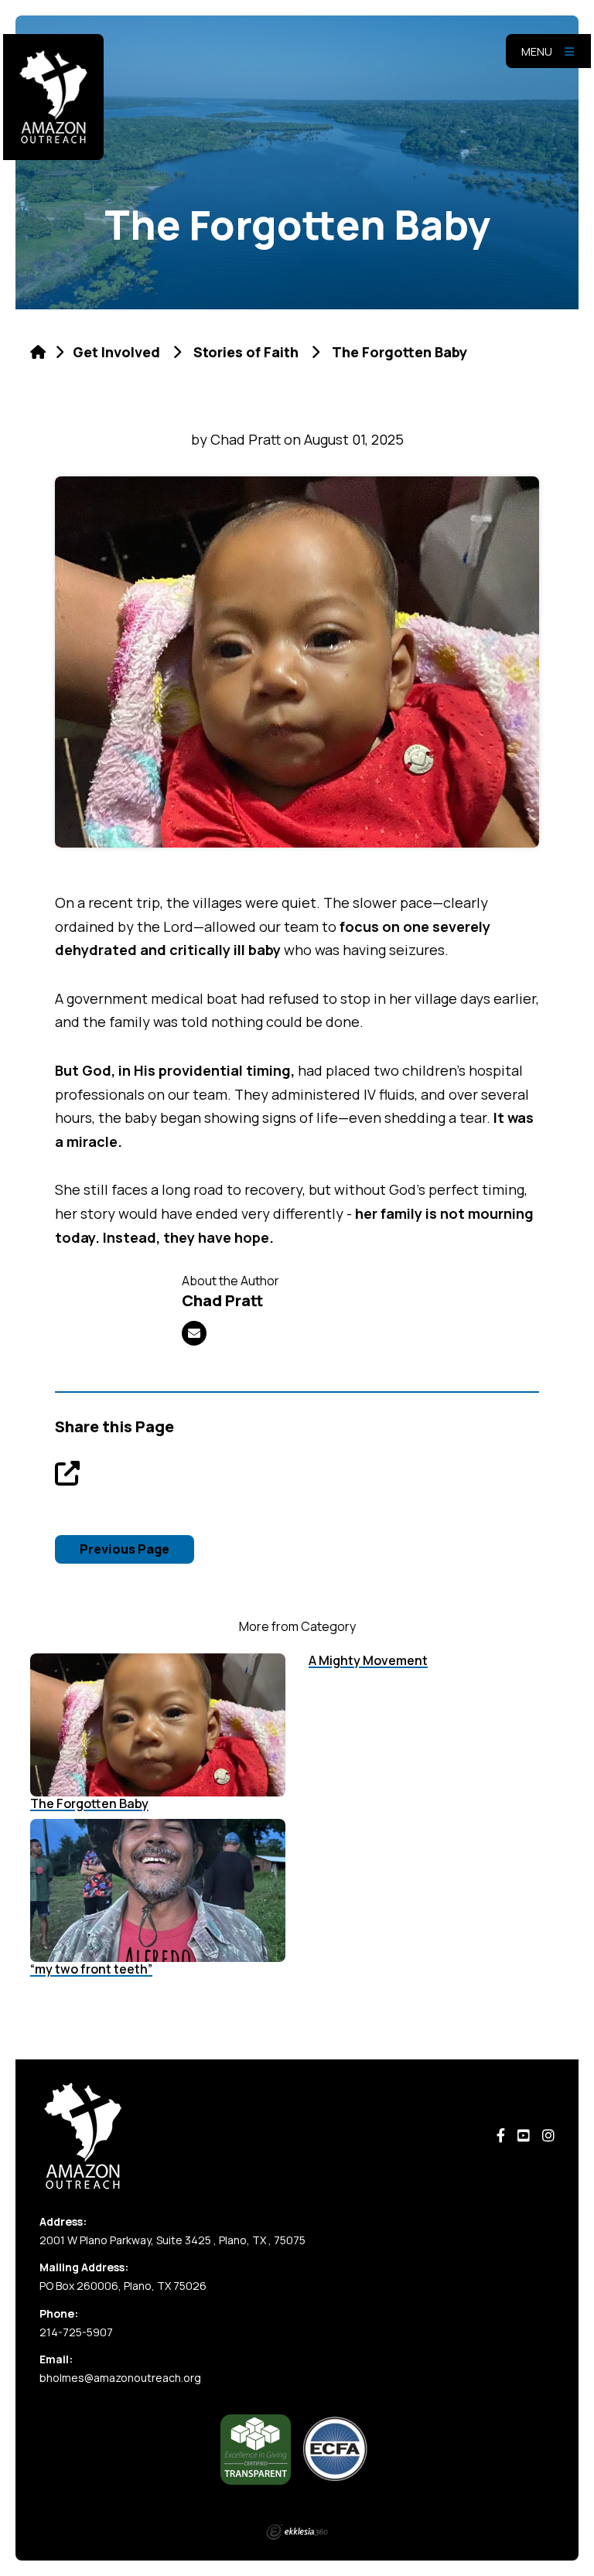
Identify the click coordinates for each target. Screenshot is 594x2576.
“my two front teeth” (91, 1969)
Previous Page (125, 1549)
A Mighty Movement (368, 1660)
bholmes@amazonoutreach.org (120, 2378)
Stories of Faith (246, 352)
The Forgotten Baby (89, 1803)
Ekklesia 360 (297, 2532)
